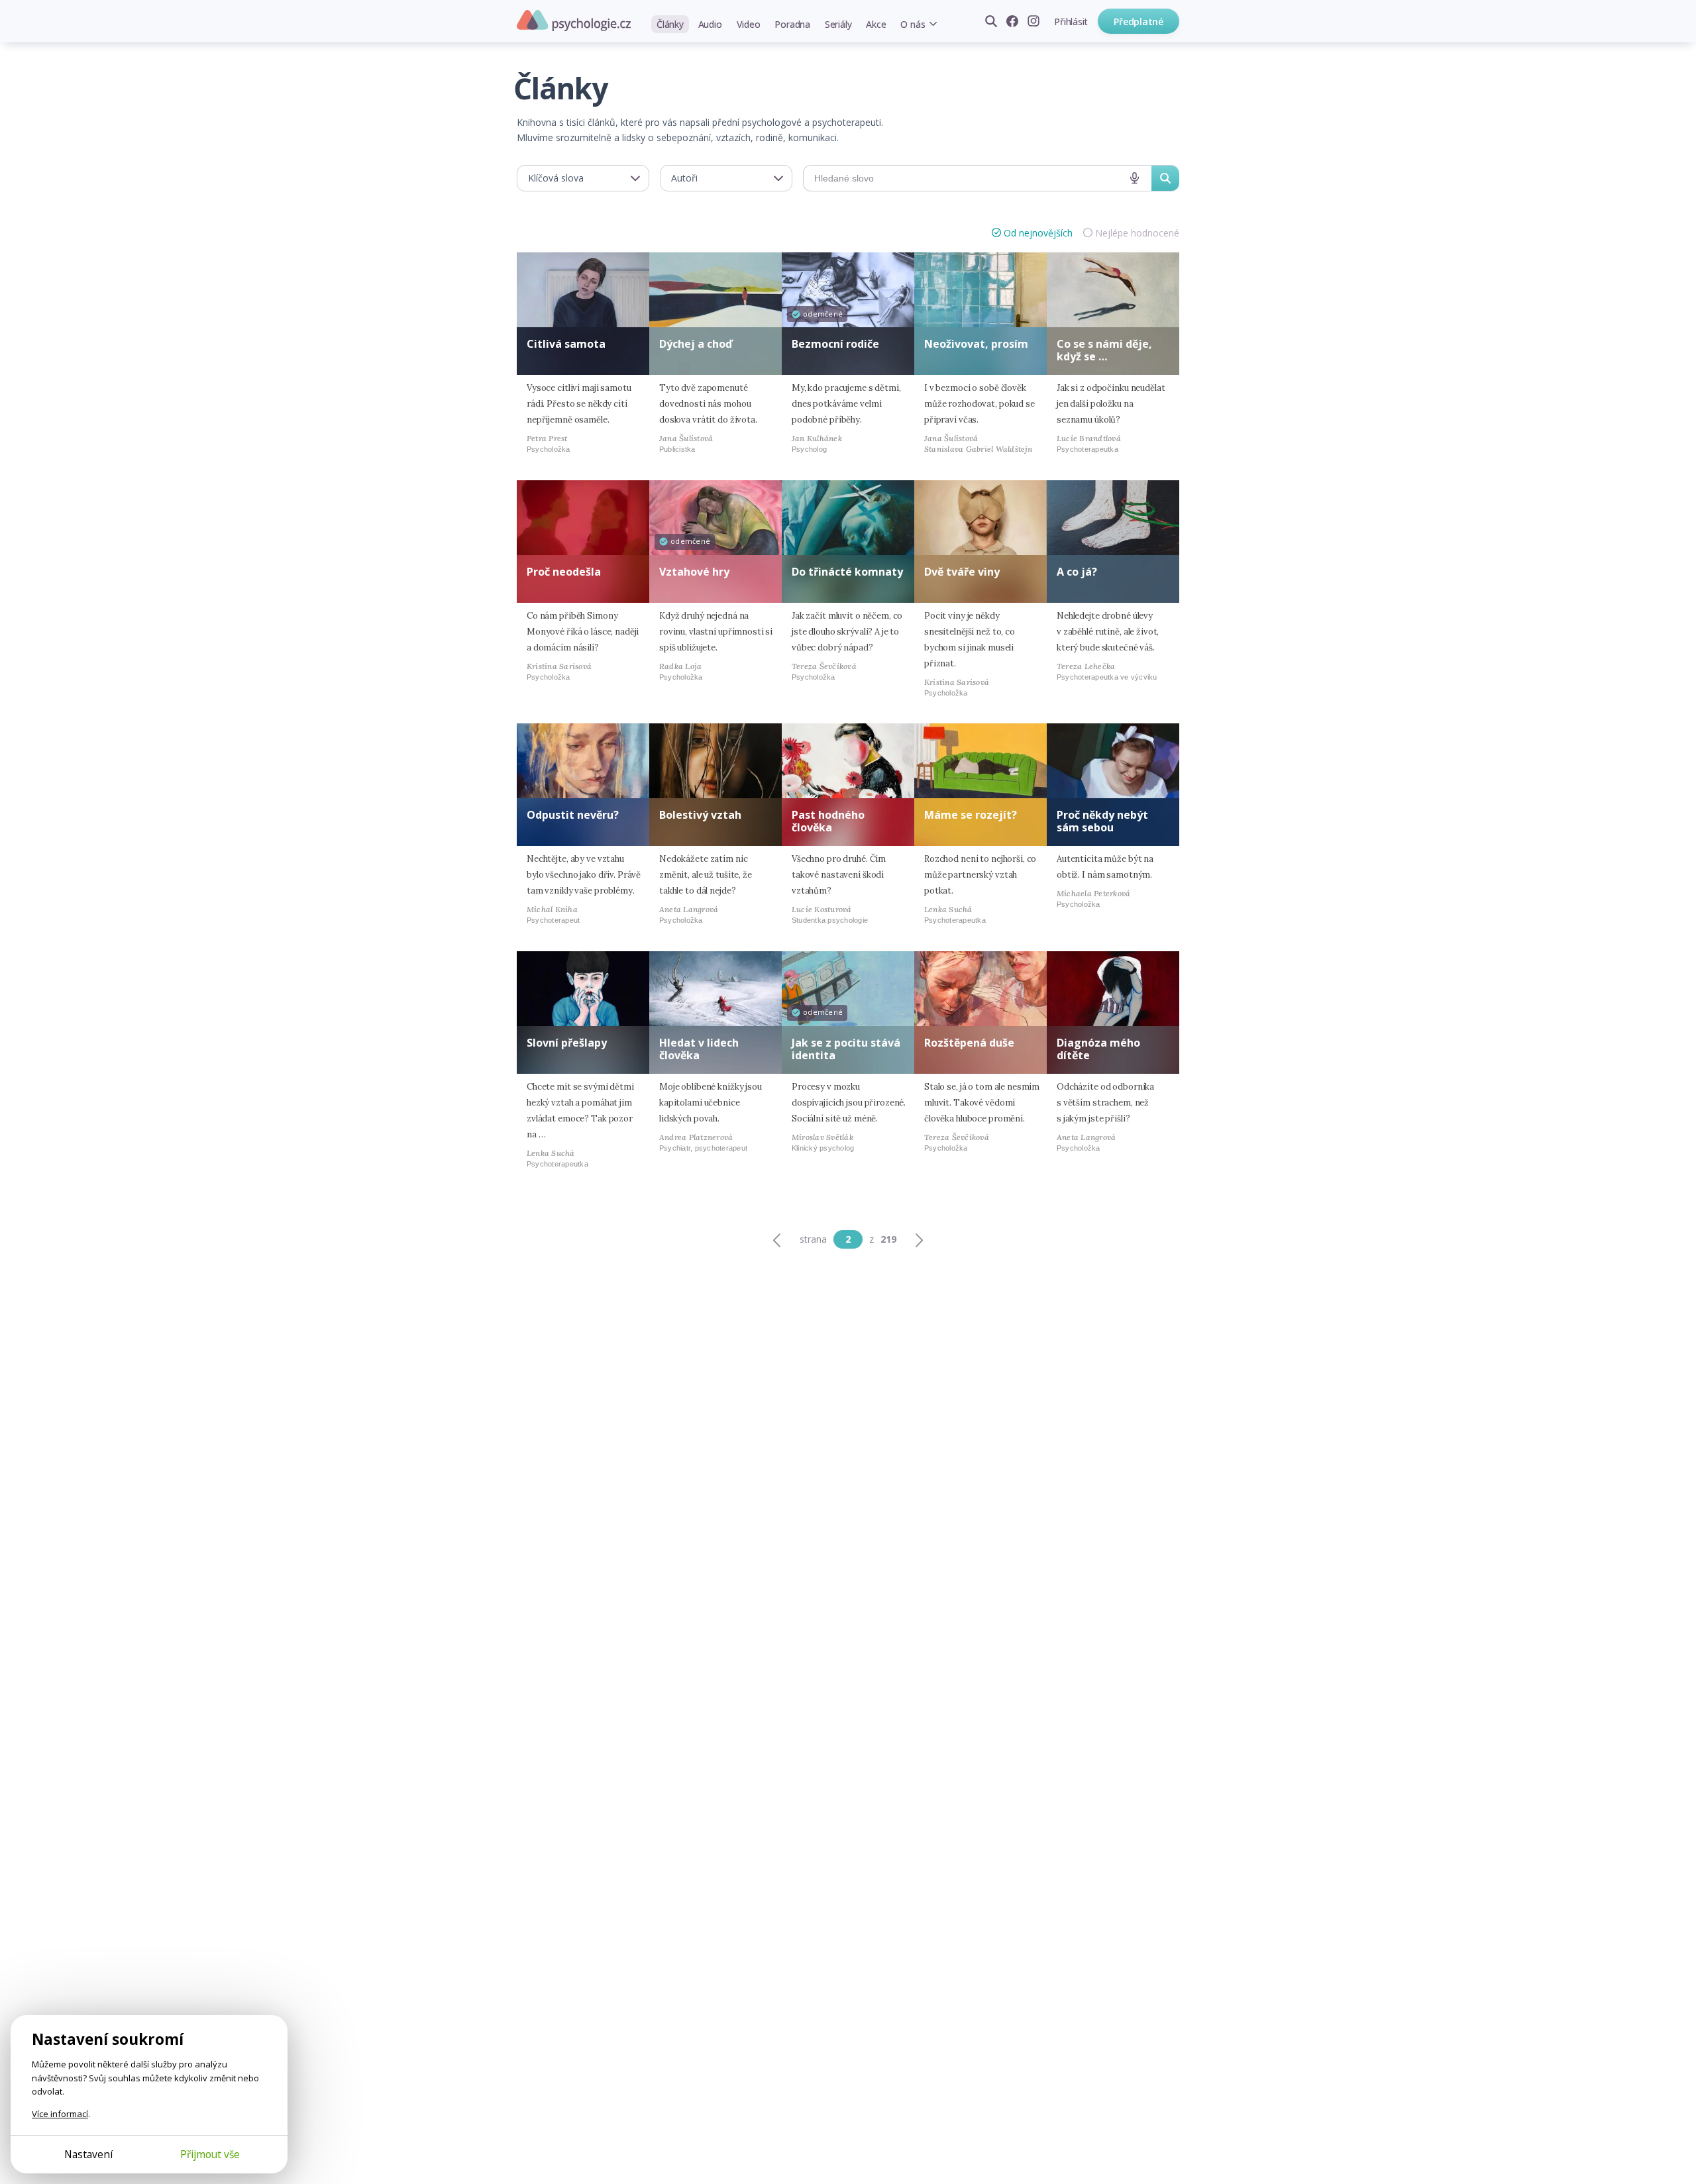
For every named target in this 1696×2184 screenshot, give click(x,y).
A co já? (1077, 572)
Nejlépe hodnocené (1137, 233)
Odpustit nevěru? (573, 815)
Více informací (60, 2114)
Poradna (792, 24)
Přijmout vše (210, 2154)
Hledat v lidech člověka (699, 1049)
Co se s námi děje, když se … (1104, 350)
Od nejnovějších (1038, 233)
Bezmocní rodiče (835, 344)
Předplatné (1139, 22)
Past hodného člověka (828, 821)
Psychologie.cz (574, 21)
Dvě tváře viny (962, 572)
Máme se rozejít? (971, 815)
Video (749, 24)
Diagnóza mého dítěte (1098, 1049)
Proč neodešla (564, 572)
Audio (710, 24)
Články (670, 24)
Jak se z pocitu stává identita (846, 1049)
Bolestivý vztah (700, 815)
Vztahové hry (694, 572)
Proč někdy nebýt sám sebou (1102, 821)
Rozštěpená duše (969, 1043)
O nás (913, 24)
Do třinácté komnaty (847, 572)
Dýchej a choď (696, 344)
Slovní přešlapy (567, 1043)
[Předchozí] (777, 1239)
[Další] (919, 1239)
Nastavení (88, 2154)
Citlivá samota (566, 344)
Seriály (838, 24)
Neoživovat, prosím (976, 344)
